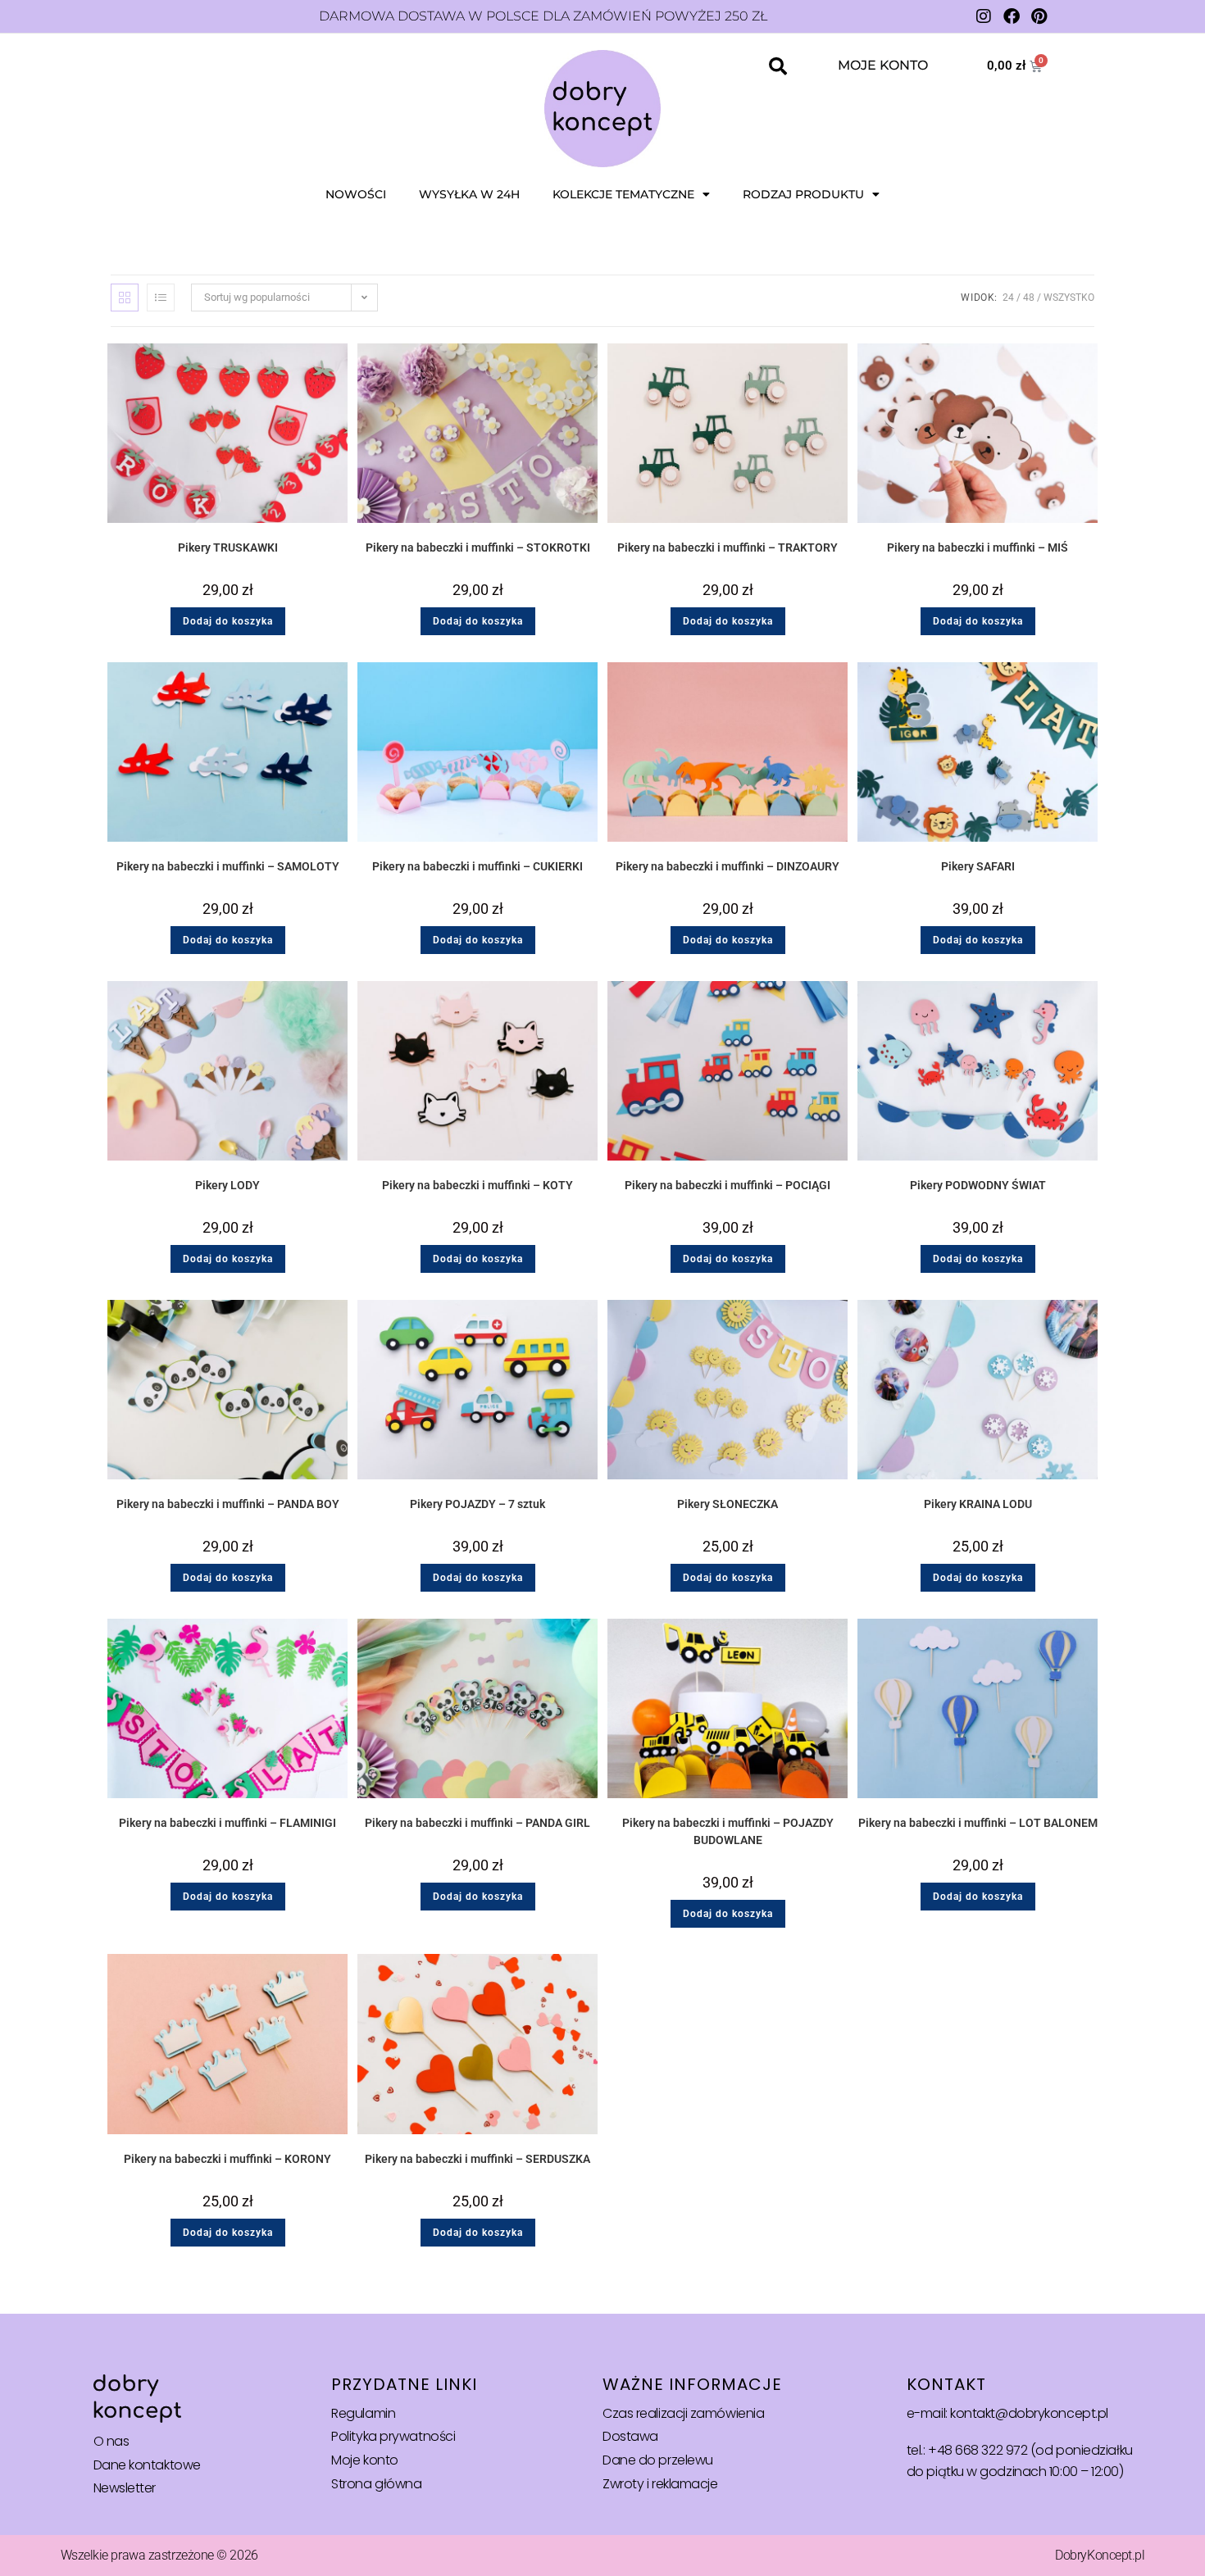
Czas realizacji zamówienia (683, 2413)
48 (1029, 298)
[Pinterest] (1039, 16)
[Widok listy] (161, 298)
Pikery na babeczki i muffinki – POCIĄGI (728, 1185)
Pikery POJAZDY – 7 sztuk (477, 1504)
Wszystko (1069, 298)
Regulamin (363, 2413)
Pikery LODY (227, 1185)
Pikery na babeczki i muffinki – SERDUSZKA (477, 2159)
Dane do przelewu (658, 2460)
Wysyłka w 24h (469, 194)
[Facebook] (1012, 16)
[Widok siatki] (125, 298)
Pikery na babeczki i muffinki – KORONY (227, 2159)
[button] (778, 66)
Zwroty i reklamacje (660, 2484)
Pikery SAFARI (978, 866)
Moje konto (365, 2460)
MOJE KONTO (883, 65)
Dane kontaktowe (147, 2465)
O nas (111, 2441)
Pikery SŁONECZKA (728, 1504)
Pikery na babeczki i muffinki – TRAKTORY (728, 547)
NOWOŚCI (356, 194)
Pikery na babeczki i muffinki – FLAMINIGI (227, 1823)
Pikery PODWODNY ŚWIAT (978, 1185)
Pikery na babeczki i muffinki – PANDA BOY (228, 1504)
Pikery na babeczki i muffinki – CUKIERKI (477, 866)
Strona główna (376, 2484)
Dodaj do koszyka (228, 621)
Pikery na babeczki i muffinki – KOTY (477, 1185)
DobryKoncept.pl (1100, 2555)
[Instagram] (984, 16)
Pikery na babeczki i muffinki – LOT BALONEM (978, 1823)
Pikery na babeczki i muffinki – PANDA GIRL (477, 1823)
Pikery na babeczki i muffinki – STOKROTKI (478, 547)
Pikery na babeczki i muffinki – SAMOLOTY (228, 866)
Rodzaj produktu (803, 194)
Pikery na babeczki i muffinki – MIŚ (978, 547)
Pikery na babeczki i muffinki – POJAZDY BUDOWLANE (728, 1831)
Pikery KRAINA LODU (978, 1504)
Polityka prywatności (393, 2436)
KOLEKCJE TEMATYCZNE (623, 194)
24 (1008, 298)
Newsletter (125, 2488)
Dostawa (630, 2436)
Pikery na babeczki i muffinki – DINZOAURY (728, 866)
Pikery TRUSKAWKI (228, 547)
